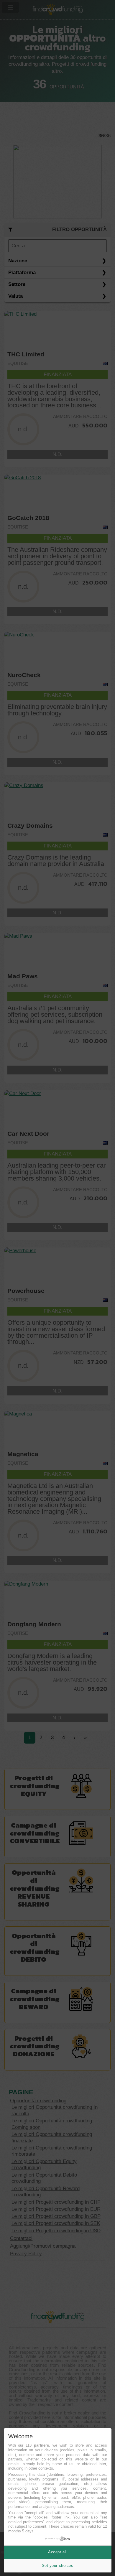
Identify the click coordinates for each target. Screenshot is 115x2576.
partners (41, 2445)
